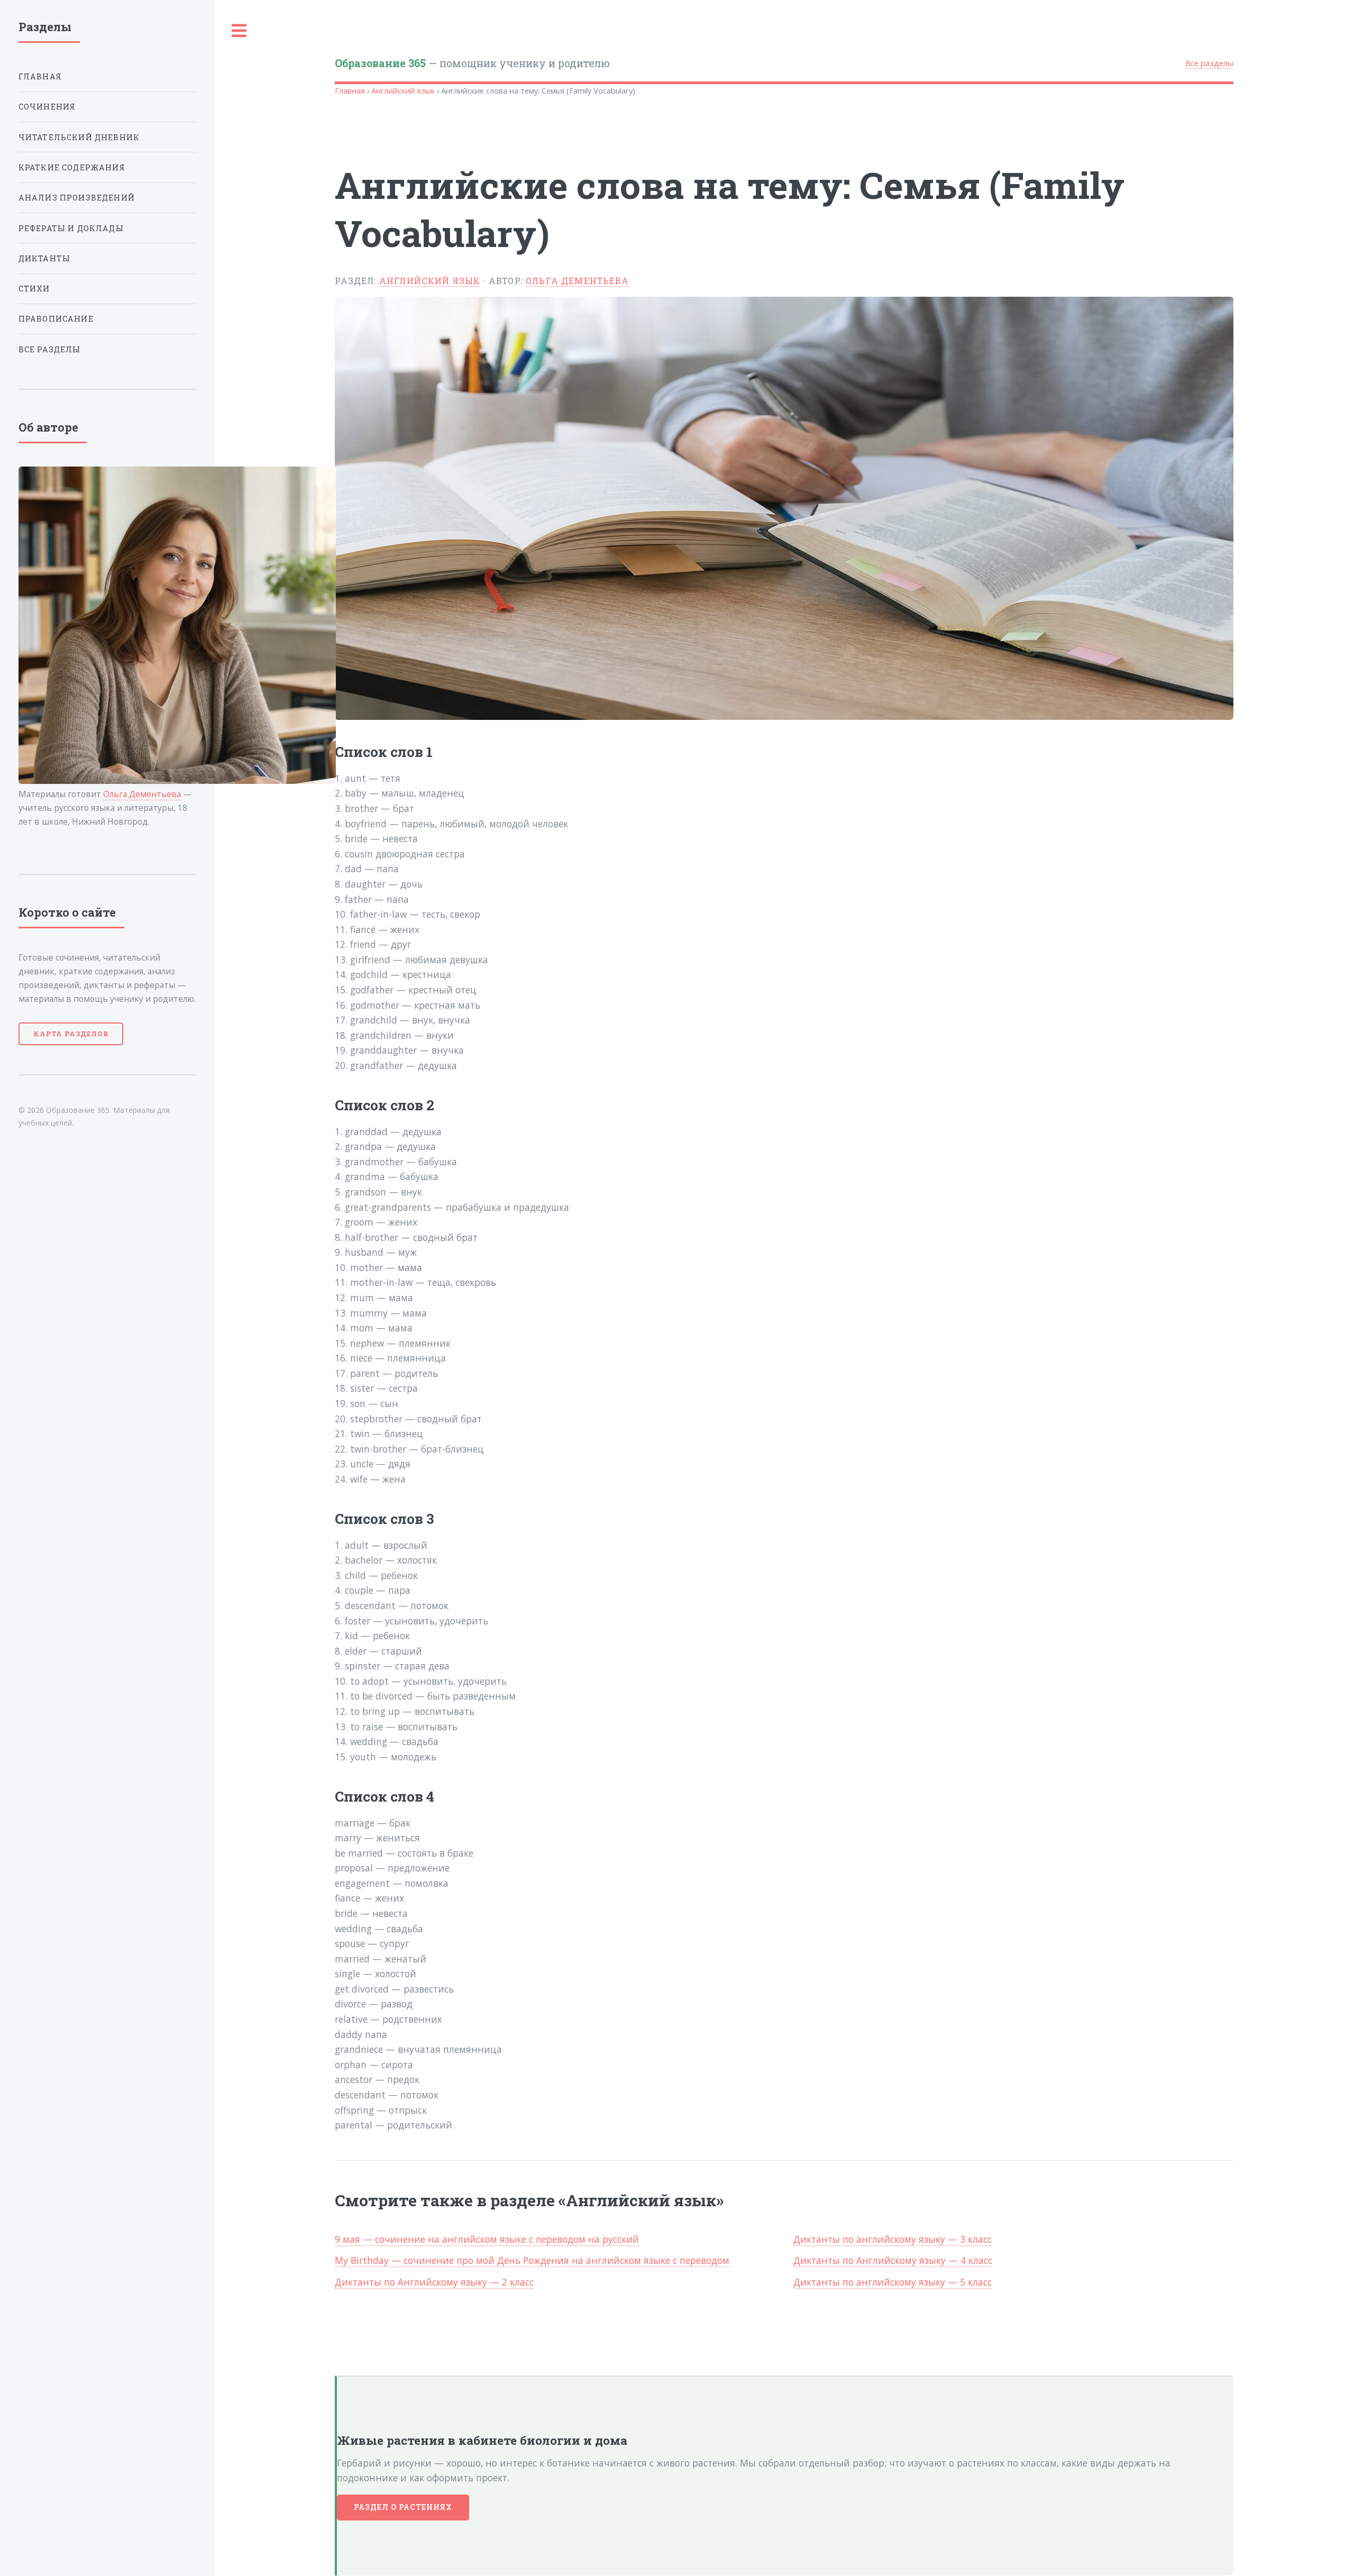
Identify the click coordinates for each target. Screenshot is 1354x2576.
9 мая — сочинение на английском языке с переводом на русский (487, 2239)
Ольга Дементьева (577, 281)
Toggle (240, 31)
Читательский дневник (79, 137)
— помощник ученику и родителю (472, 63)
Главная (350, 90)
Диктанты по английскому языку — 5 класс (893, 2282)
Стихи (34, 289)
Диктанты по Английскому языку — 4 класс (893, 2260)
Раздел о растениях (403, 2507)
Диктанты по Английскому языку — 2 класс (434, 2282)
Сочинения (47, 107)
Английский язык (403, 90)
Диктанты (44, 258)
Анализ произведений (77, 198)
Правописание (56, 319)
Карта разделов (71, 1034)
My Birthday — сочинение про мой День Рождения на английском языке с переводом (532, 2260)
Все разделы (1209, 63)
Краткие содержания (72, 167)
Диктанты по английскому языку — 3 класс (893, 2239)
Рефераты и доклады (71, 228)
